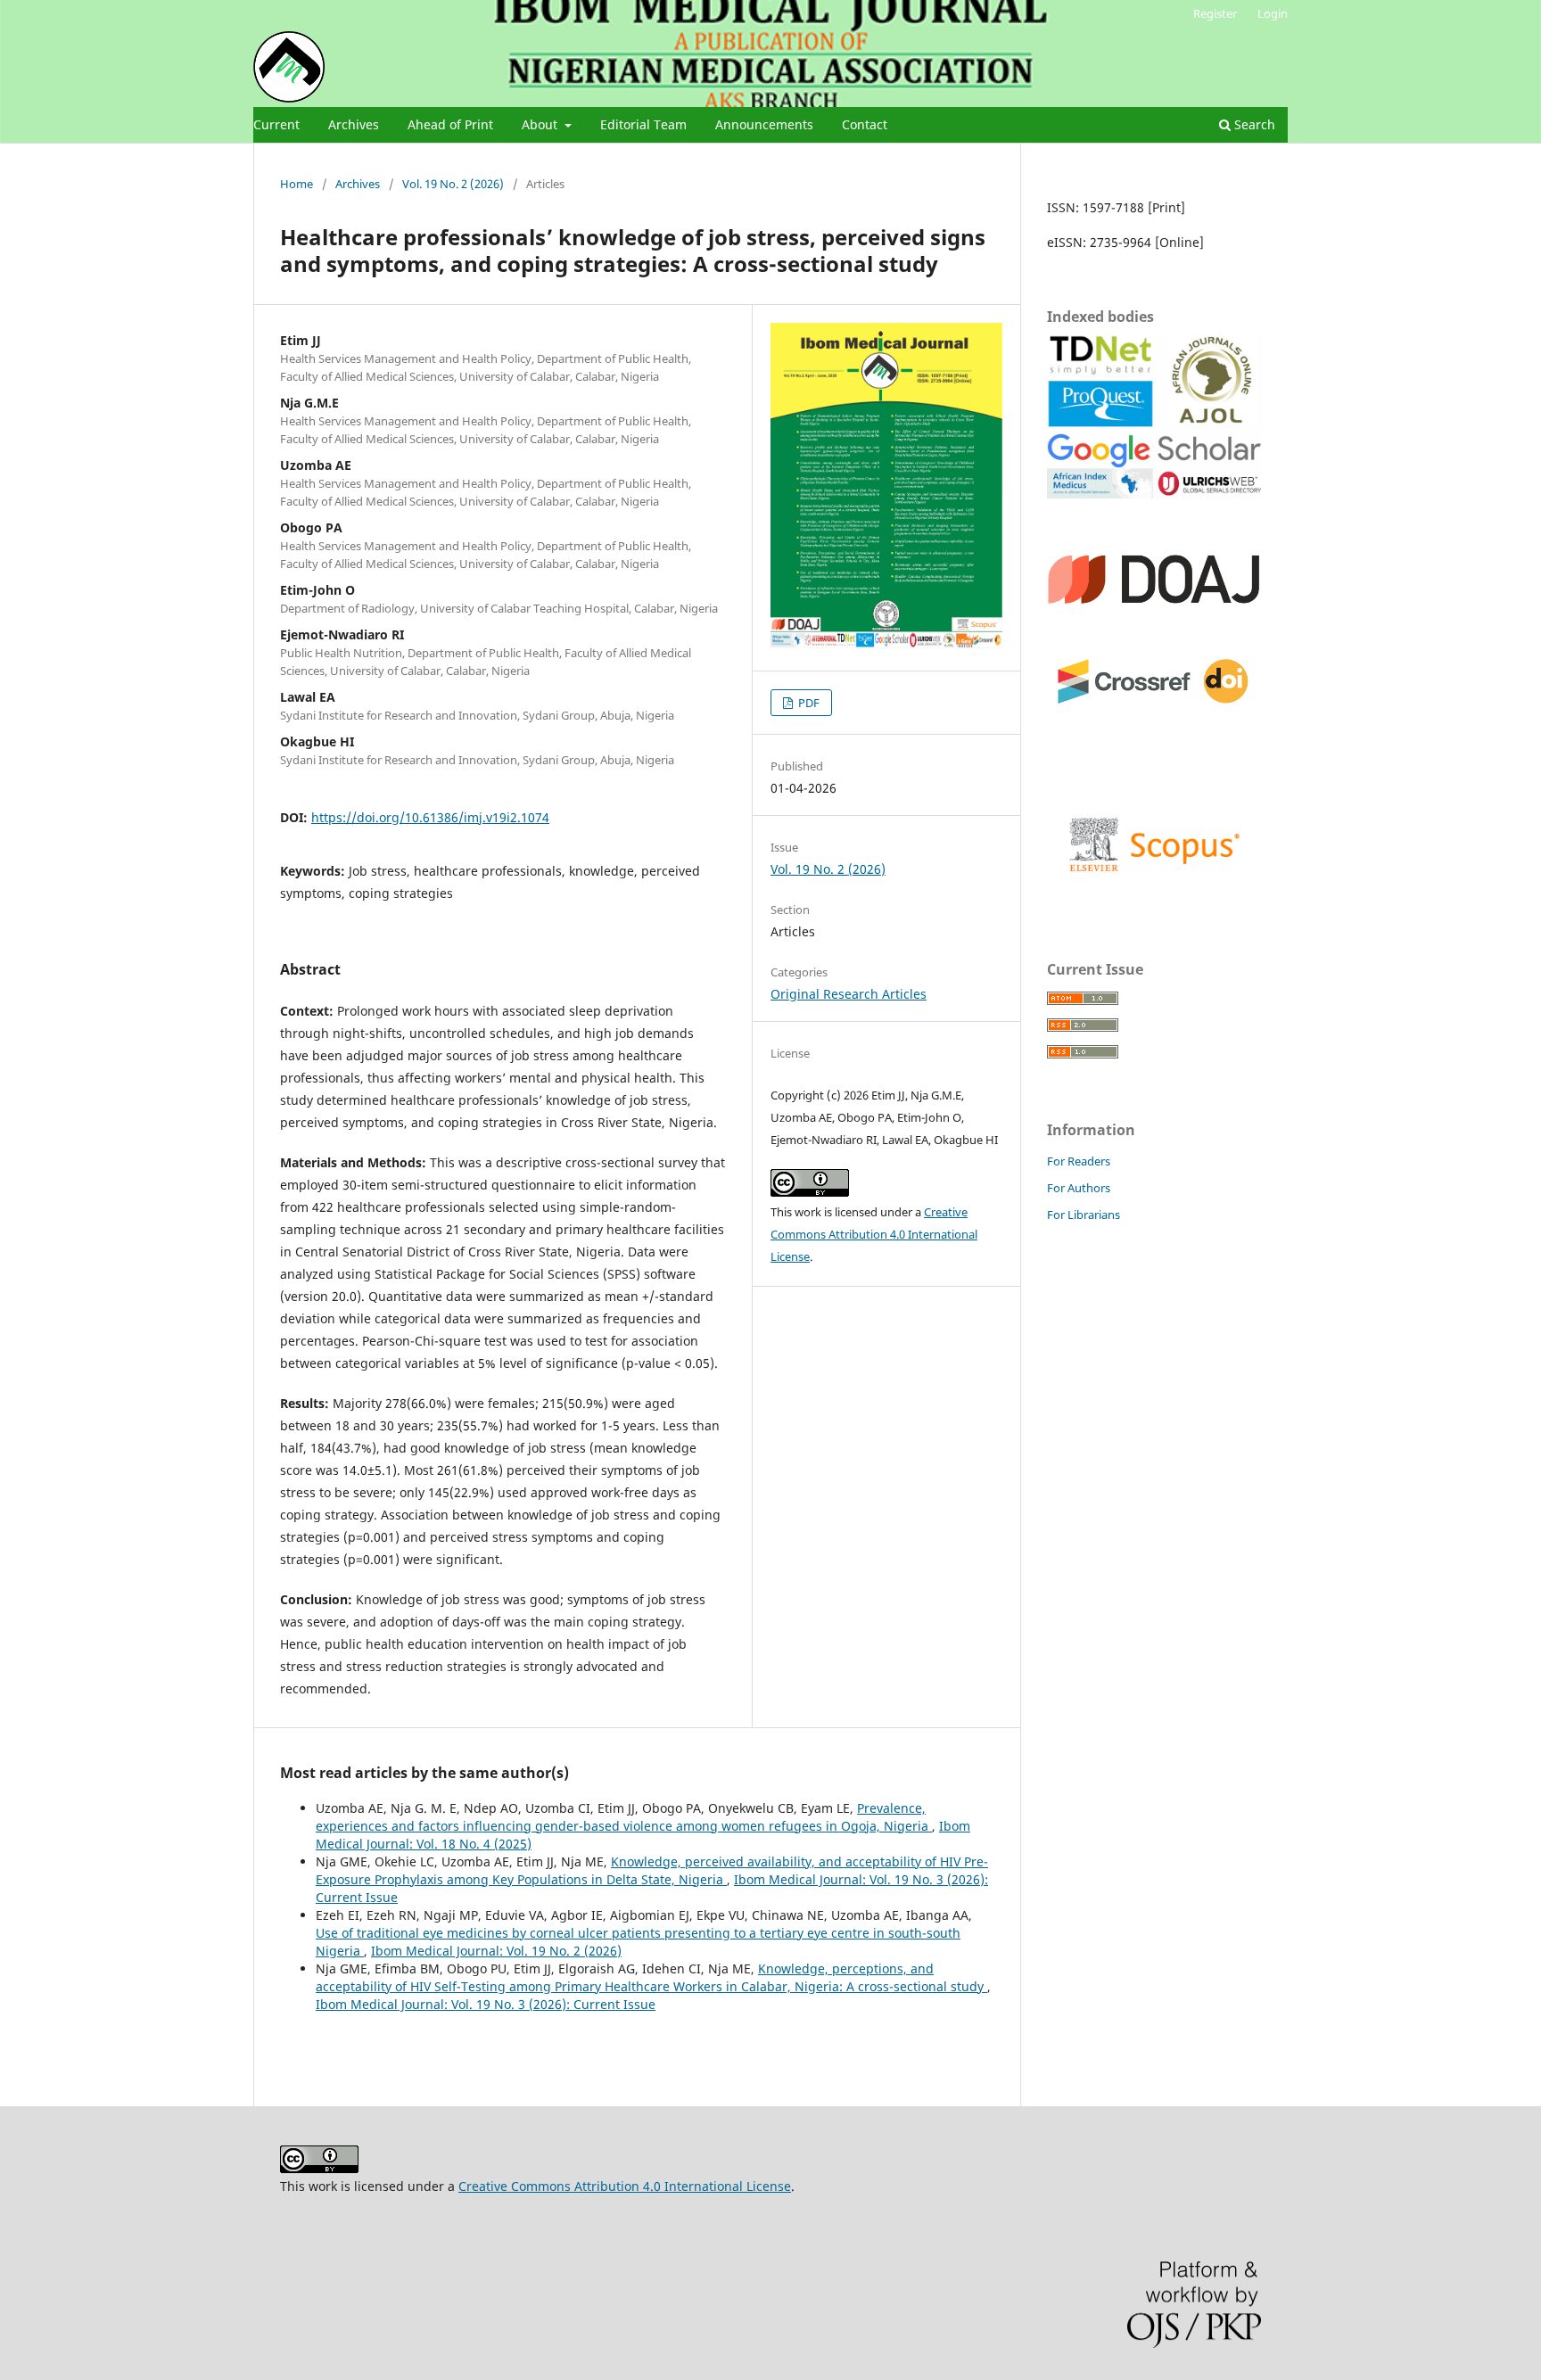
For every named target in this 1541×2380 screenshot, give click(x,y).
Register (1215, 13)
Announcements (764, 124)
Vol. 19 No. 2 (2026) (453, 184)
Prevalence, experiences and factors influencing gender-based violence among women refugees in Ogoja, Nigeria (624, 1817)
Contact (865, 124)
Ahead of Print (450, 124)
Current (276, 124)
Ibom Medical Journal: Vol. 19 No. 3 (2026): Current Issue (486, 2004)
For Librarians (1084, 1215)
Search (1253, 124)
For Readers (1079, 1161)
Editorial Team (643, 124)
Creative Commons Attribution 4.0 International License (874, 1234)
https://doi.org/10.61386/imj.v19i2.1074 (430, 817)
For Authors (1079, 1188)
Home (297, 184)
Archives (354, 124)
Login (1273, 13)
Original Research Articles (849, 994)
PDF (808, 703)
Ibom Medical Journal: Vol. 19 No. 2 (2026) (496, 1951)
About (541, 124)
